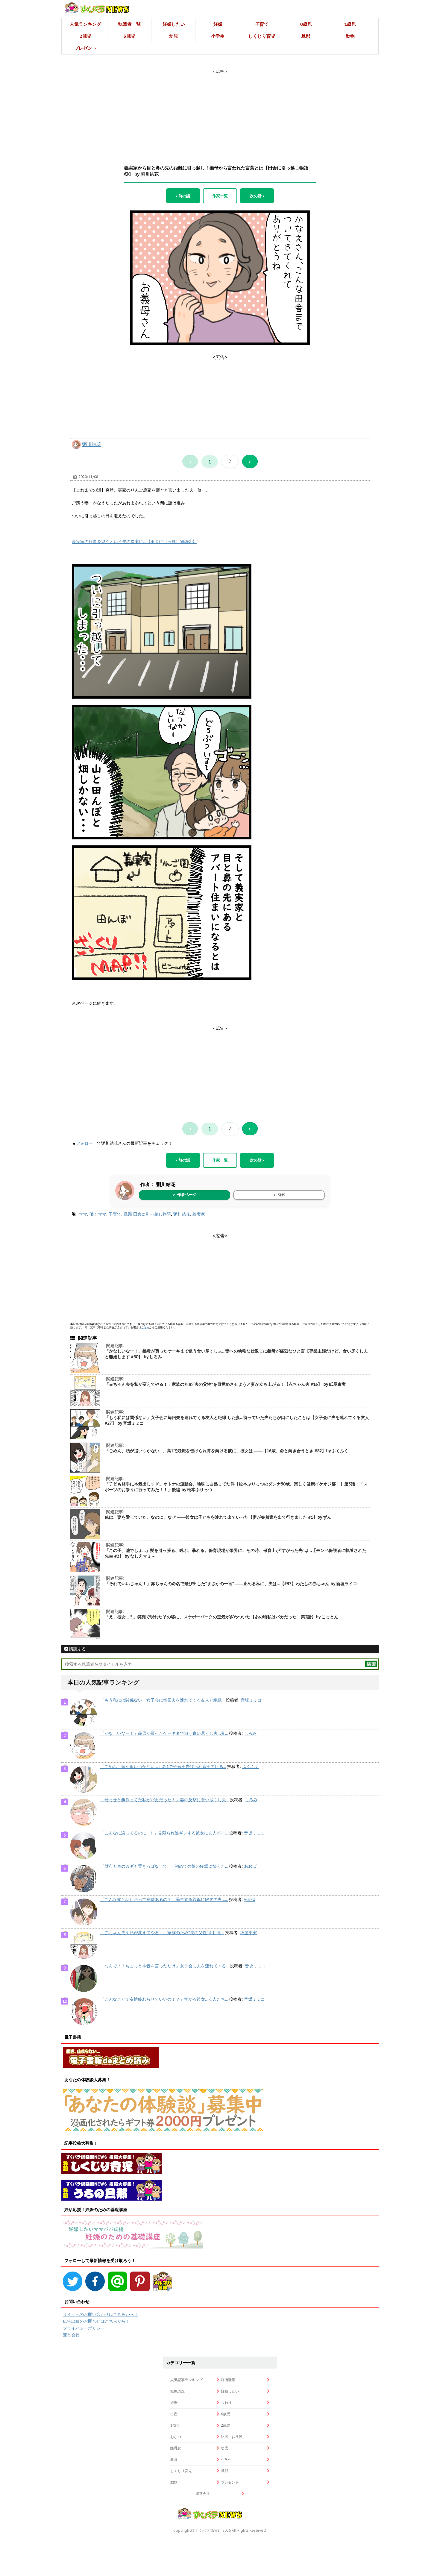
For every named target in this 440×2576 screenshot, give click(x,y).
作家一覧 (220, 196)
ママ (83, 1214)
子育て (262, 24)
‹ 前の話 (183, 196)
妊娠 (218, 24)
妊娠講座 (177, 2391)
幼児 (174, 36)
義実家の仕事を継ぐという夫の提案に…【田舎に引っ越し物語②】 (134, 542)
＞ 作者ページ (184, 1195)
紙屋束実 (248, 1933)
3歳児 (129, 36)
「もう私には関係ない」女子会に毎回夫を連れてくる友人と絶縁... (162, 1700)
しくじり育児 (262, 36)
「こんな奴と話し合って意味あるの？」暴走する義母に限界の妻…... (164, 1899)
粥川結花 (92, 444)
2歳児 (85, 36)
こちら (145, 1327)
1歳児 (350, 24)
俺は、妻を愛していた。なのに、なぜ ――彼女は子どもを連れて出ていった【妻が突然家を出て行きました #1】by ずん (218, 1517)
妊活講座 (228, 2380)
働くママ (98, 1214)
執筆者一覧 (129, 24)
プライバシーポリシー (84, 2328)
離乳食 (176, 2448)
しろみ (250, 1733)
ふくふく (251, 1767)
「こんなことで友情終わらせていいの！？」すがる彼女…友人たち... (164, 1999)
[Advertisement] (220, 112)
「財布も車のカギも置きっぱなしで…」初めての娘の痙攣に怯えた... (164, 1866)
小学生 (218, 36)
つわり (226, 2403)
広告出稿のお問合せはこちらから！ (96, 2321)
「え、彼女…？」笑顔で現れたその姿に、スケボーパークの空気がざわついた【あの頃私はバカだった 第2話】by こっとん (221, 1617)
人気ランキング (85, 24)
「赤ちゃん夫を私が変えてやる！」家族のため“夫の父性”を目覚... (162, 1933)
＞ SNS (279, 1195)
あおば (250, 1866)
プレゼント (85, 48)
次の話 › (257, 196)
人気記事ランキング (186, 2380)
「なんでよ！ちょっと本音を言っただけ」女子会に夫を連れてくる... (164, 1966)
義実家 (199, 1214)
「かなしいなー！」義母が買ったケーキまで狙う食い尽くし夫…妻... (164, 1733)
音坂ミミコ (251, 1700)
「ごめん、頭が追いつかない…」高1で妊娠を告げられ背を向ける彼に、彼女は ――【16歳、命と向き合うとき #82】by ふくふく (227, 1451)
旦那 (306, 36)
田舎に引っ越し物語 (152, 1214)
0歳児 (306, 24)
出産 (174, 2414)
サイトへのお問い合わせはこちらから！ (101, 2314)
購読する (77, 1649)
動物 (350, 36)
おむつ (176, 2437)
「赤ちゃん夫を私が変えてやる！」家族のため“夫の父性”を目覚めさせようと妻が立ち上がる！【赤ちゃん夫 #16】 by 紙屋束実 (225, 1384)
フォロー (84, 1143)
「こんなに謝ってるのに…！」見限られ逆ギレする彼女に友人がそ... (164, 1833)
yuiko (250, 1899)
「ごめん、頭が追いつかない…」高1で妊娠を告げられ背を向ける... (163, 1767)
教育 (174, 2459)
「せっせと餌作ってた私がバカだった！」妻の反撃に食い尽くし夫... (164, 1800)
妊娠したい (174, 24)
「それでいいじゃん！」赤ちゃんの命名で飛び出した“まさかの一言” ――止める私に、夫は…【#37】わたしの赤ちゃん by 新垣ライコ (231, 1584)
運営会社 (71, 2335)
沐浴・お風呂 (232, 2437)
